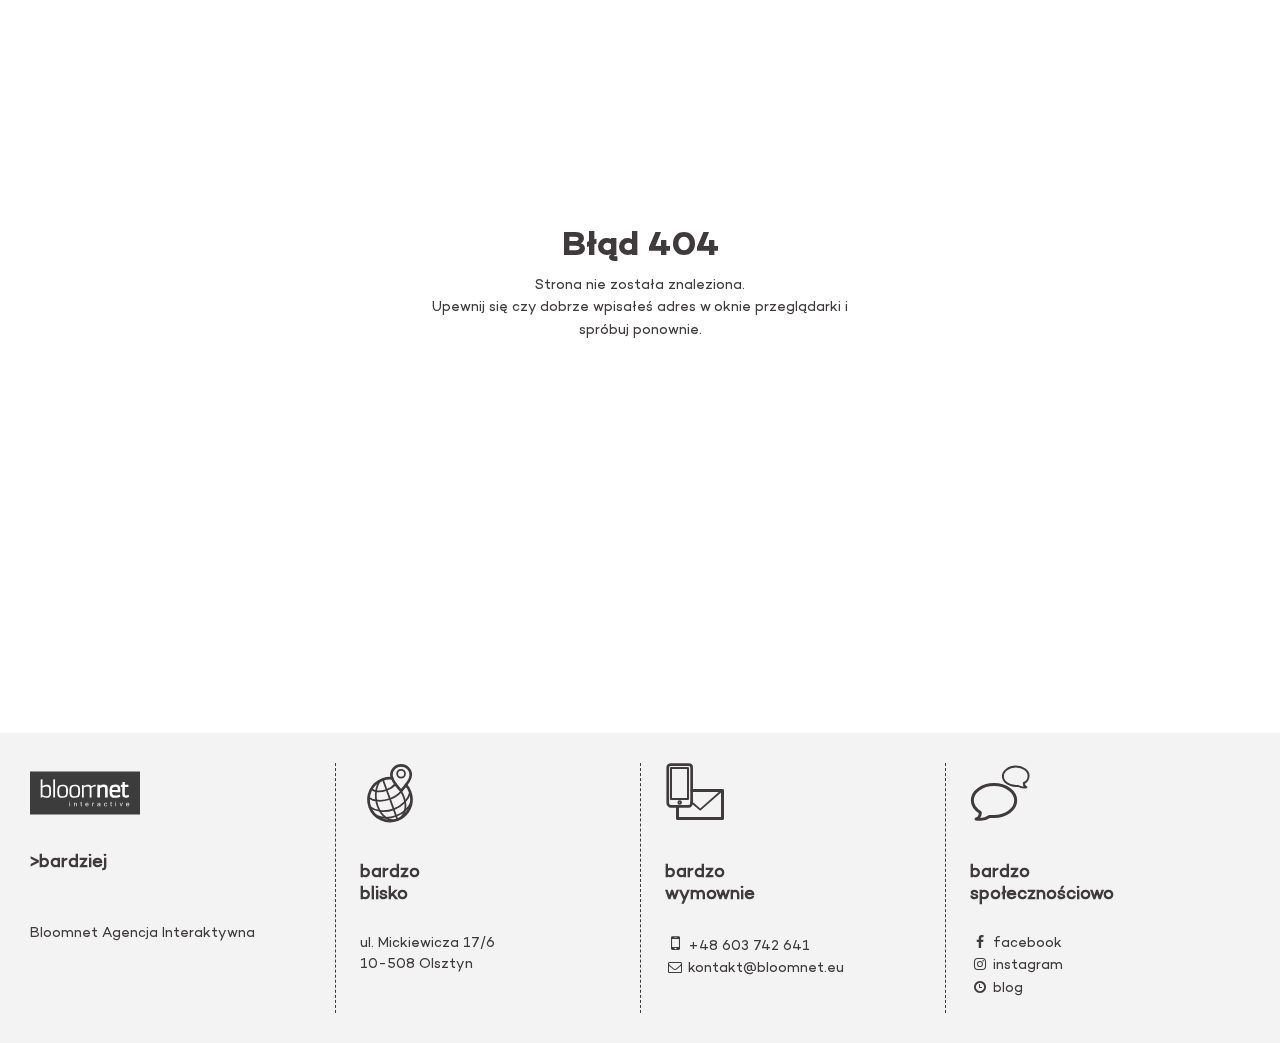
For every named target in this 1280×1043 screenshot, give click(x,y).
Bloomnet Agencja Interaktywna (142, 933)
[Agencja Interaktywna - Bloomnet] (85, 792)
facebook (1027, 943)
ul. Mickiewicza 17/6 (427, 943)
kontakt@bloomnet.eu (766, 968)
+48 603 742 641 (749, 946)
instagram (1028, 965)
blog (1008, 988)
